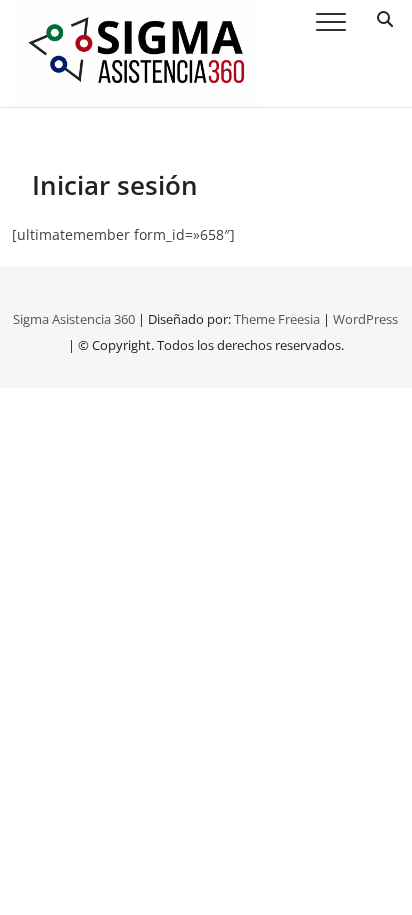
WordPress (365, 319)
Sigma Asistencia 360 (74, 319)
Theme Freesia (277, 319)
